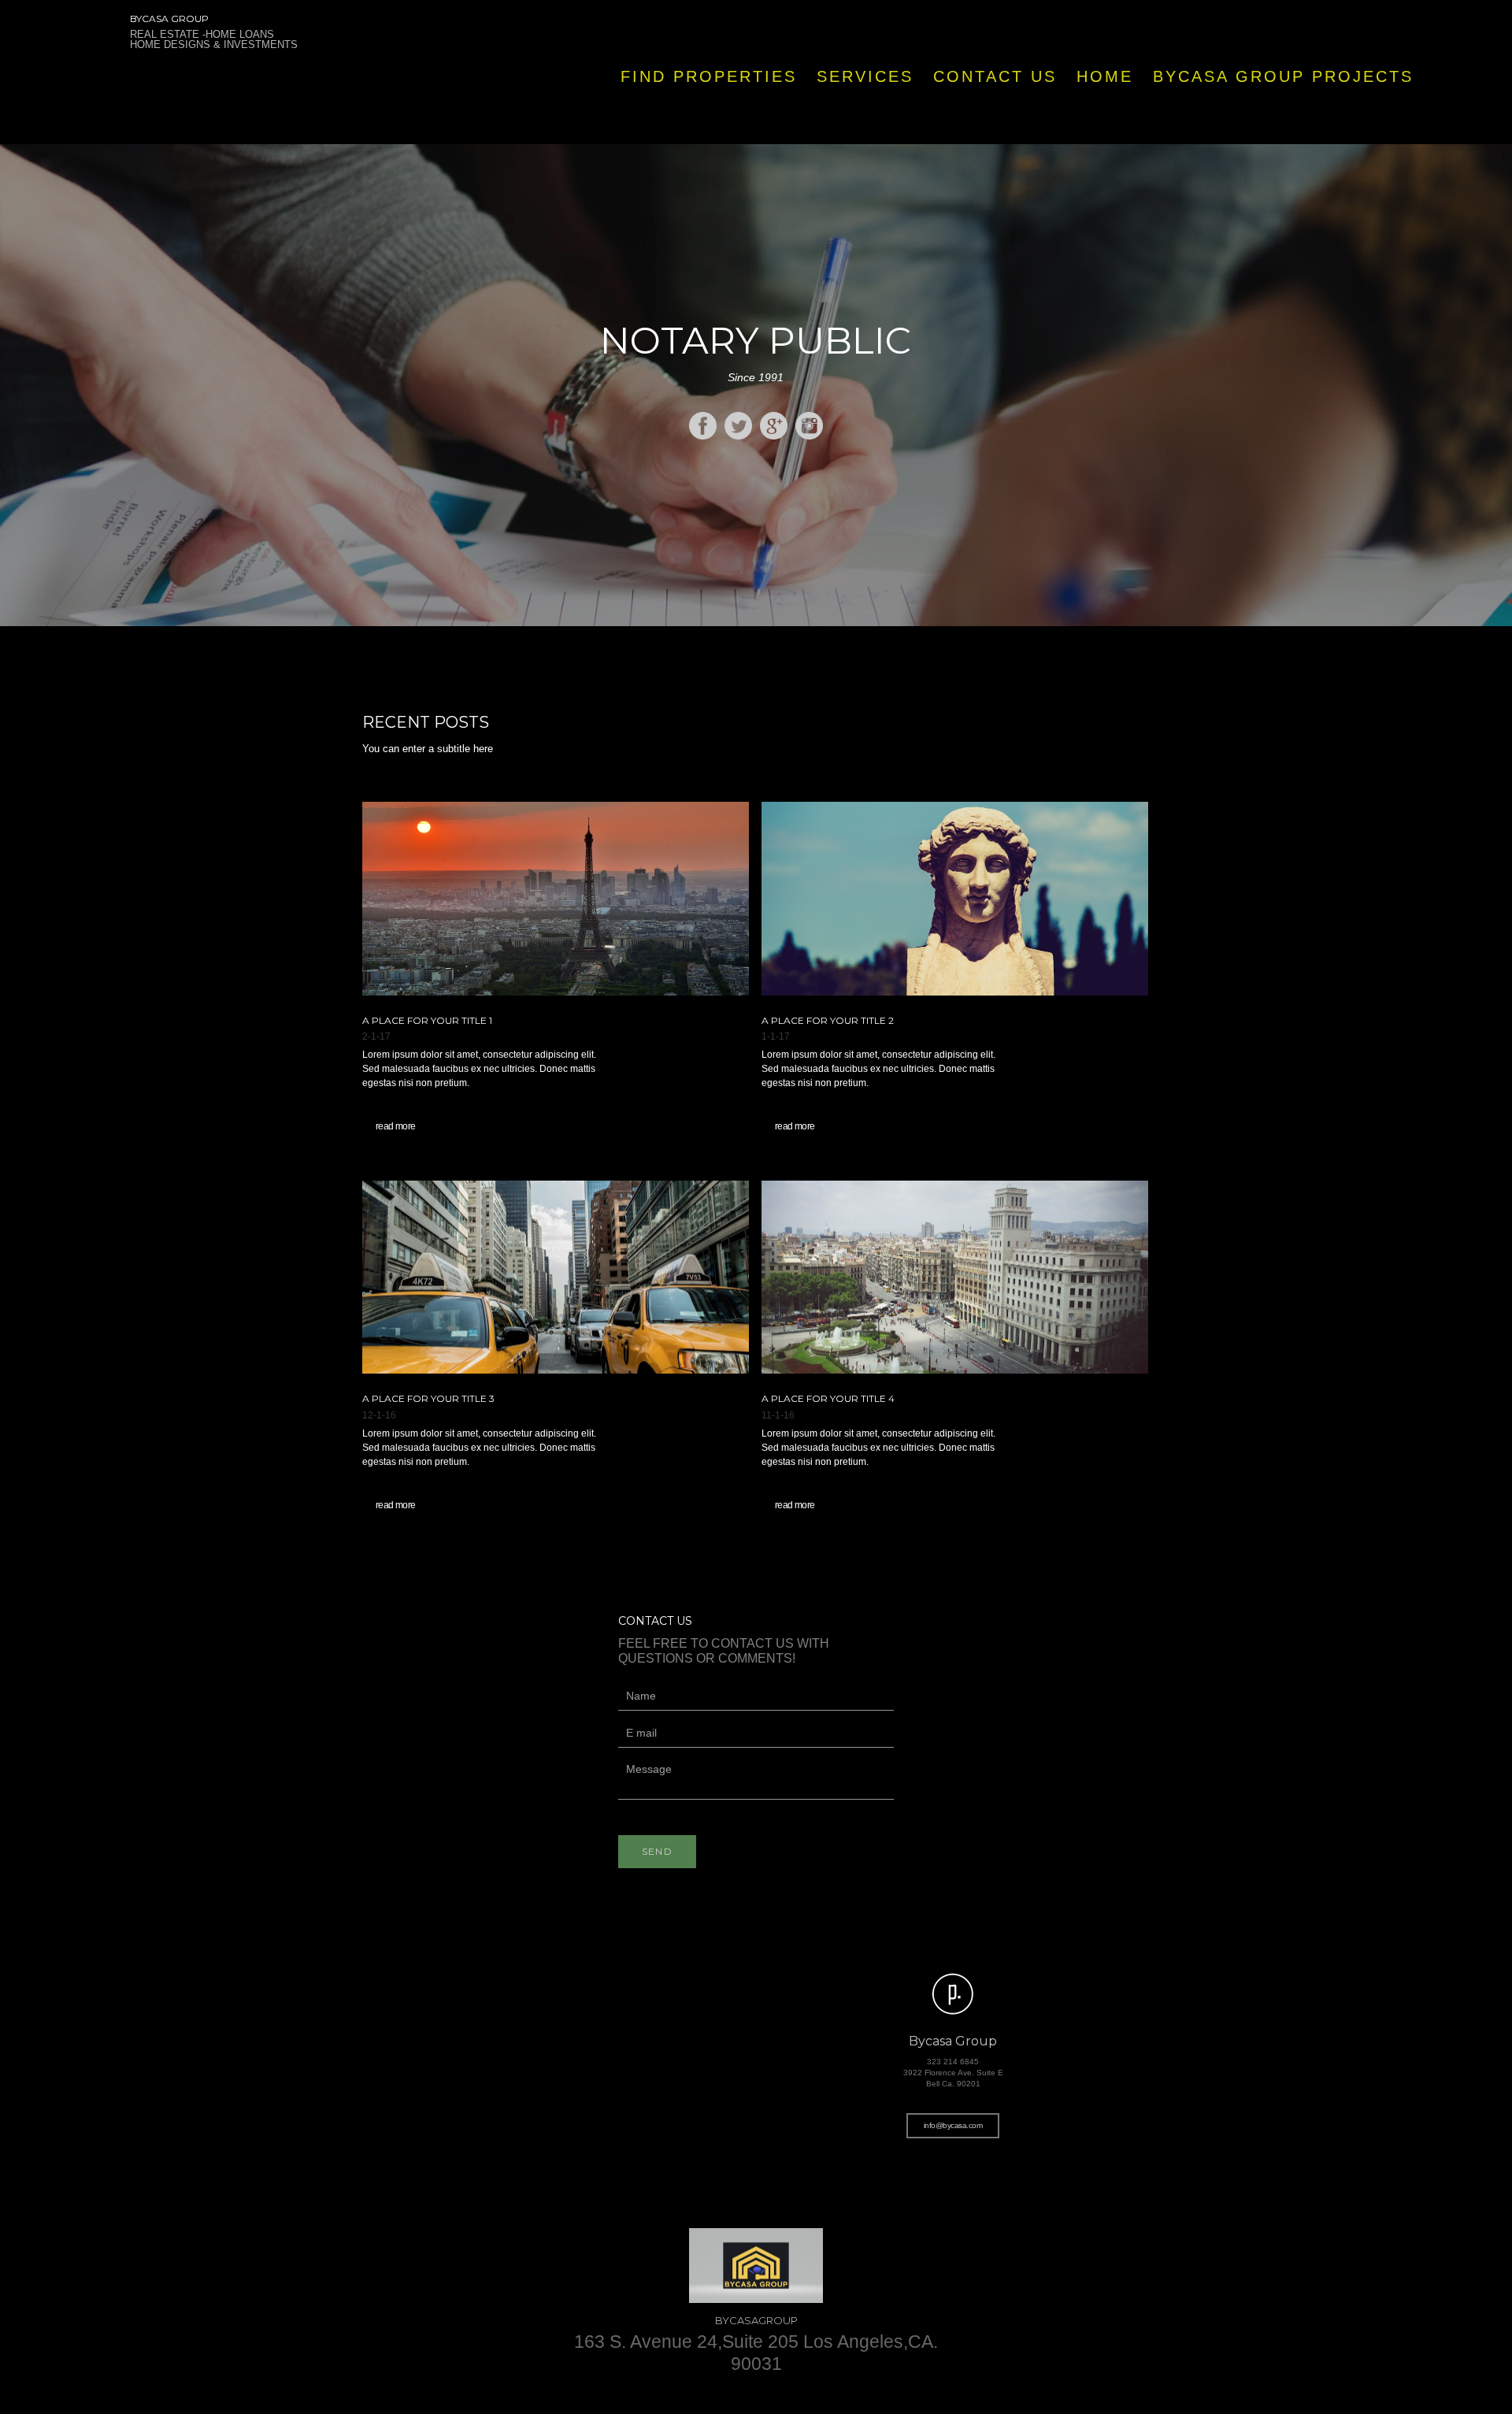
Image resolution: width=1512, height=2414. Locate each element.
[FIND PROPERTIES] (708, 128)
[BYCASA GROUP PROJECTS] (1282, 128)
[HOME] (1104, 128)
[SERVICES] (864, 128)
